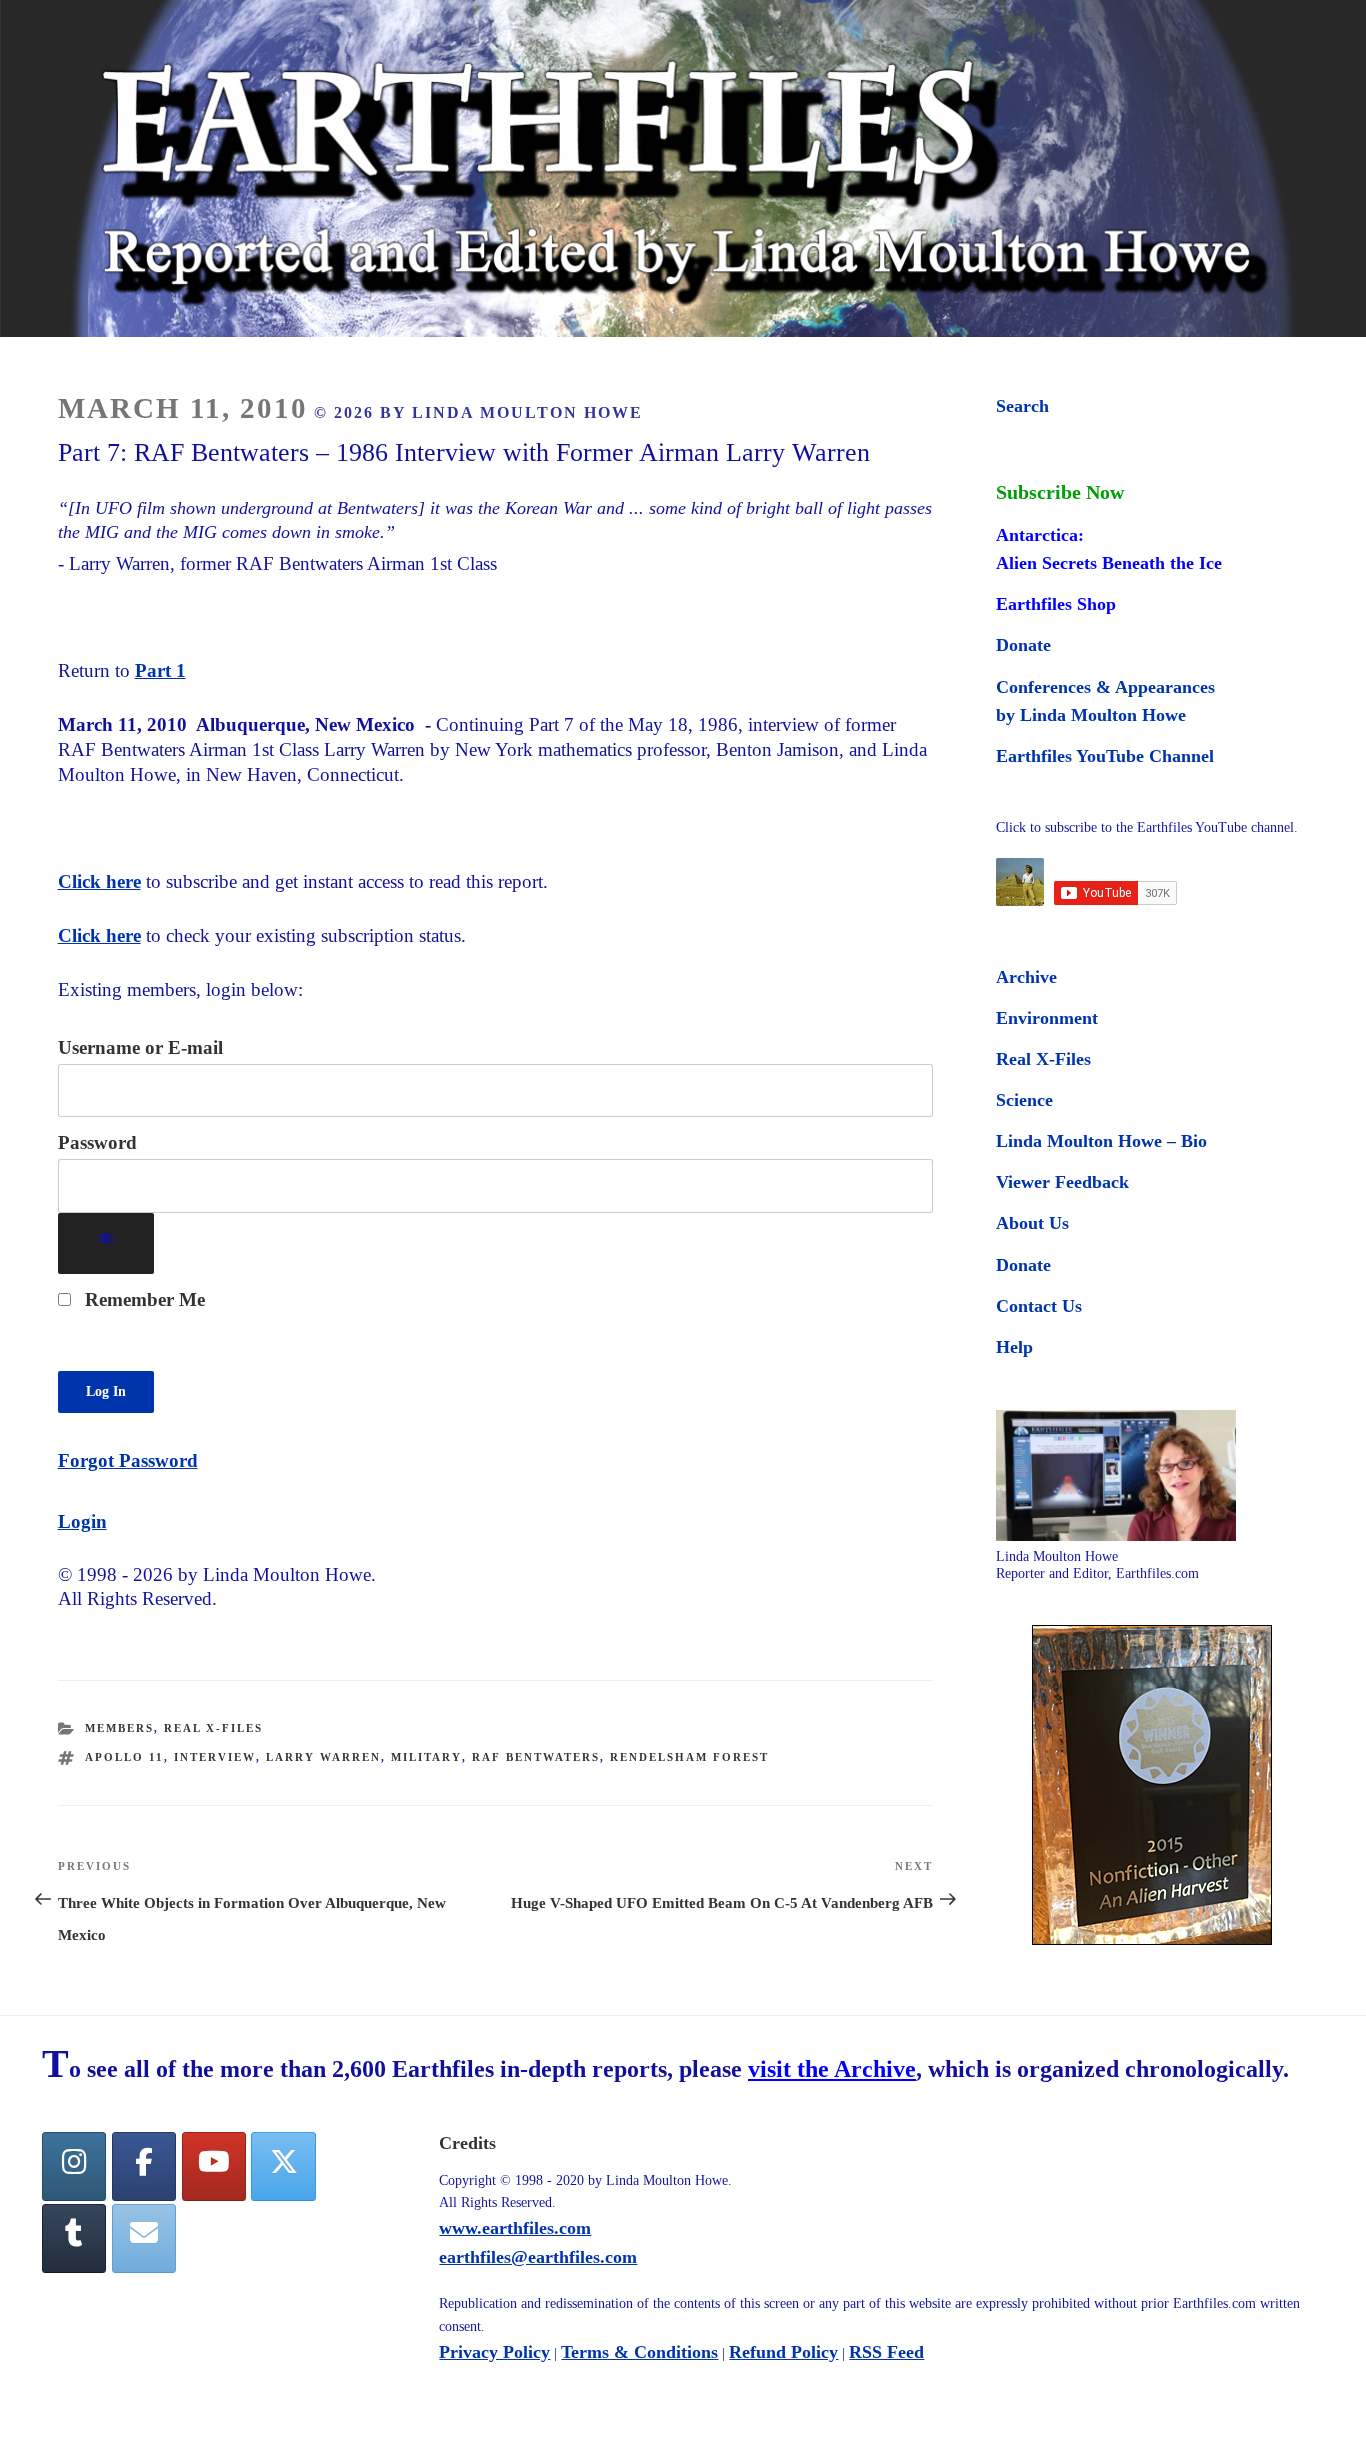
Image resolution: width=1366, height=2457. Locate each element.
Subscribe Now (1060, 492)
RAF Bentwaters (536, 1757)
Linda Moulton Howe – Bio (1101, 1141)
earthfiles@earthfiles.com (538, 2257)
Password (97, 1142)
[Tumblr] (74, 2238)
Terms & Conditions (639, 2352)
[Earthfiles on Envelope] (144, 2238)
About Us (1032, 1223)
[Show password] (106, 1243)
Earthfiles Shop (1056, 604)
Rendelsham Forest (689, 1757)
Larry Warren (323, 1757)
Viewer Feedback (1062, 1182)
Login (82, 1521)
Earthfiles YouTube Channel (1105, 756)
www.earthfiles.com (515, 2228)
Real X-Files (213, 1728)
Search (1022, 406)
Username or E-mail (140, 1047)
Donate (1023, 645)
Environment (1047, 1018)
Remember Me (142, 1299)
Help (1014, 1347)
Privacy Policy (494, 2352)
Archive (1026, 977)
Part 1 (160, 670)
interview (215, 1757)
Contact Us (1039, 1306)
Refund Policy (783, 2352)
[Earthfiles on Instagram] (74, 2166)
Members (119, 1728)
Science (1024, 1100)
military (426, 1757)
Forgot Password (128, 1460)
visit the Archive (832, 2069)
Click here (99, 881)
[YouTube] (214, 2166)
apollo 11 (124, 1757)
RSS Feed (886, 2352)
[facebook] (144, 2166)
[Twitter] (283, 2166)
